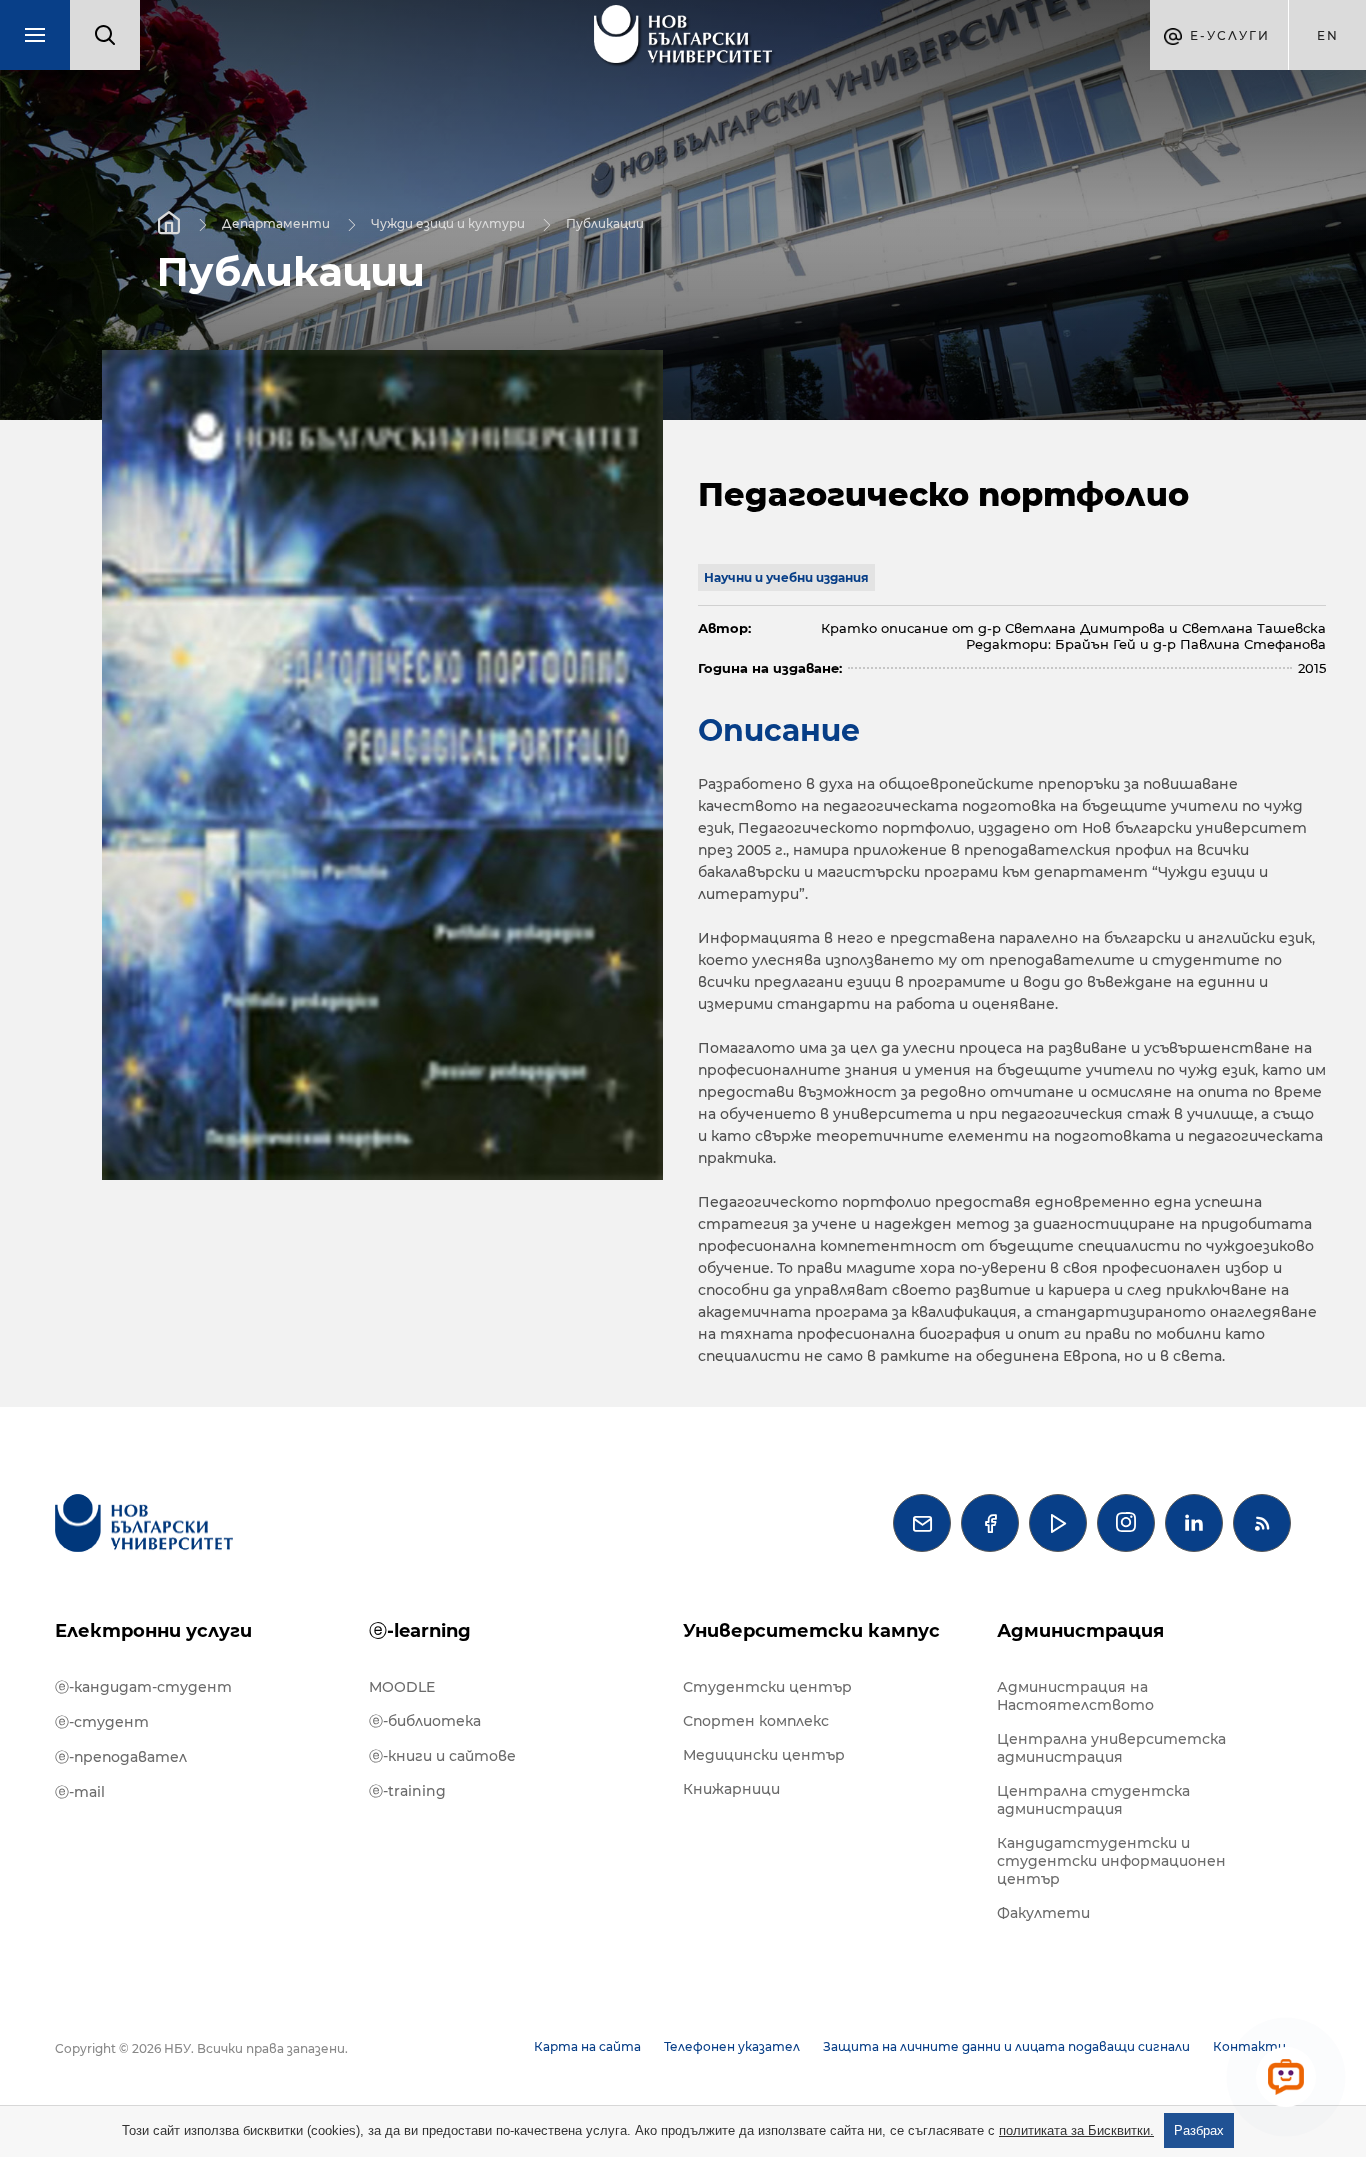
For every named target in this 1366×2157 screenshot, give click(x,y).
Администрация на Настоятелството (1075, 1696)
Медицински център (764, 1755)
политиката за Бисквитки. (1076, 2130)
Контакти (1249, 2046)
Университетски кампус (811, 1631)
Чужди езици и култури (448, 222)
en (1328, 35)
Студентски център (767, 1687)
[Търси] (105, 35)
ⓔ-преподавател (121, 1757)
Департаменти (276, 222)
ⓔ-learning (420, 1631)
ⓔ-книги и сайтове (442, 1756)
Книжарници (731, 1789)
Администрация (1080, 1631)
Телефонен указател (732, 2046)
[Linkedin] (1194, 1523)
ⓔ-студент (102, 1722)
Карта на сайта (587, 2046)
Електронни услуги (153, 1631)
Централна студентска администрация (1093, 1800)
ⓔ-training (407, 1791)
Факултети (1043, 1913)
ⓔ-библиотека (425, 1721)
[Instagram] (1126, 1523)
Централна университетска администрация (1111, 1748)
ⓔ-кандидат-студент (143, 1687)
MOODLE (402, 1687)
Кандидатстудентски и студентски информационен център (1111, 1861)
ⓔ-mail (80, 1792)
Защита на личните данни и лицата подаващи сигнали (1006, 2046)
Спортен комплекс (756, 1721)
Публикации (605, 222)
